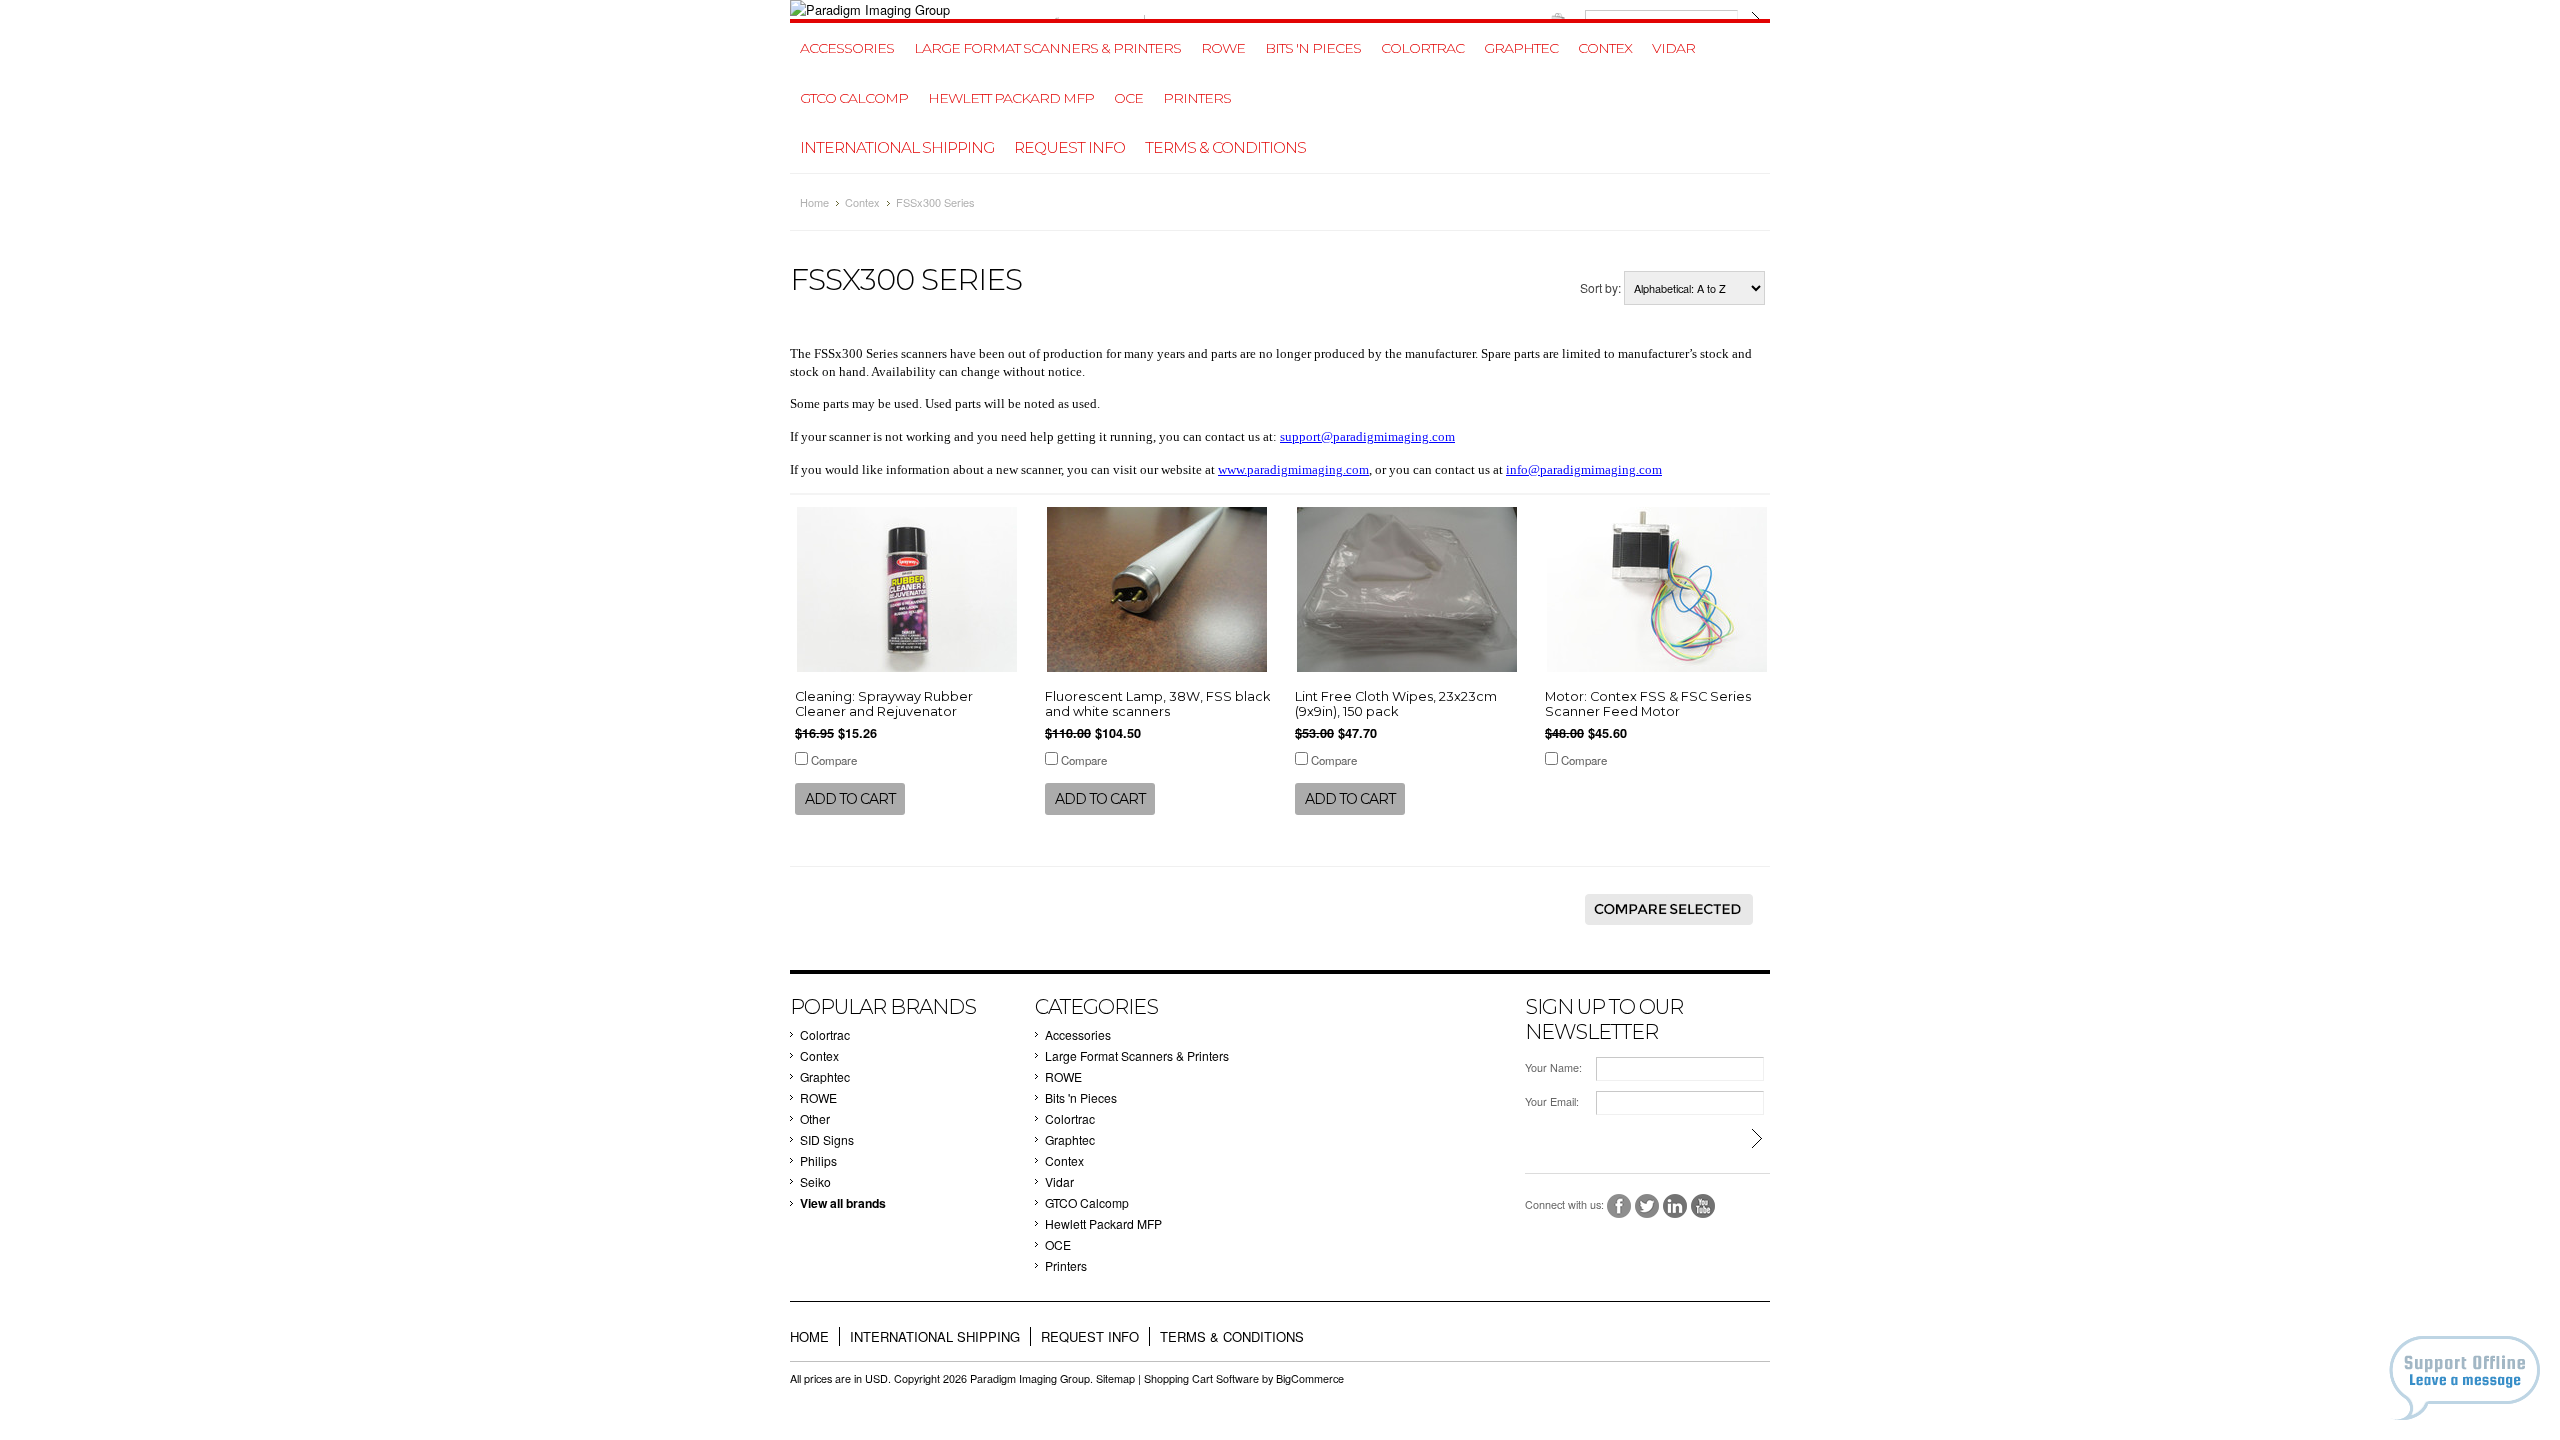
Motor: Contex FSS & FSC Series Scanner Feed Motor (1648, 704)
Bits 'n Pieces (1313, 48)
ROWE (1223, 48)
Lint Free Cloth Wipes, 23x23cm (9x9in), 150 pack (1396, 704)
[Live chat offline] (2464, 1378)
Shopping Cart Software (1201, 1378)
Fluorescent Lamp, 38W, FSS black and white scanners (1157, 704)
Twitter (1647, 1206)
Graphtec (1521, 48)
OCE (1128, 98)
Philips (818, 1160)
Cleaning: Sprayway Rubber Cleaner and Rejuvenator (884, 704)
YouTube (1703, 1206)
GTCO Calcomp (854, 98)
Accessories (847, 48)
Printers (1197, 98)
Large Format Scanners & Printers (1047, 48)
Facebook (1619, 1206)
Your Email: (1552, 1101)
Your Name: (1553, 1067)
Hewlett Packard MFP (1011, 98)
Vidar (1673, 48)
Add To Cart (850, 799)
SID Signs (827, 1139)
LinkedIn (1675, 1206)
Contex (1605, 48)
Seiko (815, 1181)
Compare (834, 760)
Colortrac (1422, 48)
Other (815, 1118)
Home (814, 202)
